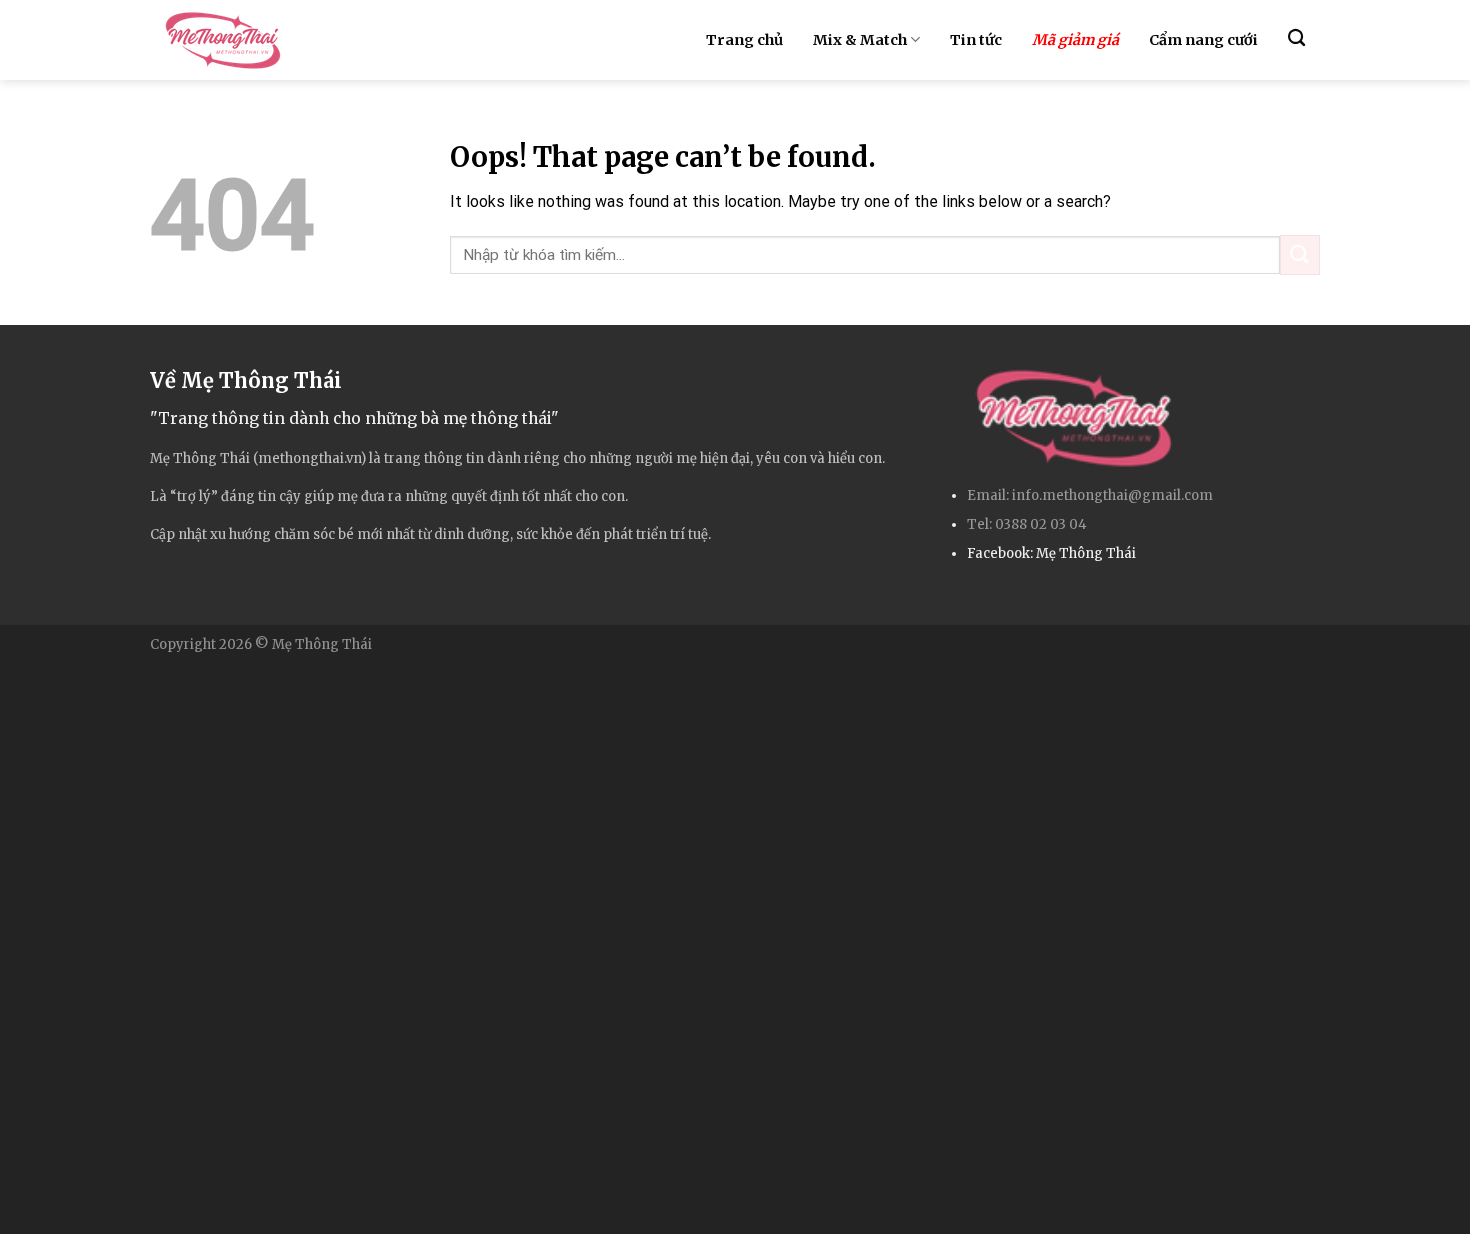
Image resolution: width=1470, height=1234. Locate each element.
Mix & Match (860, 40)
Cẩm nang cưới (1203, 40)
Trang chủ (744, 40)
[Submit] (1300, 254)
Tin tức (976, 40)
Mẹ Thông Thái (1086, 553)
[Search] (1296, 38)
